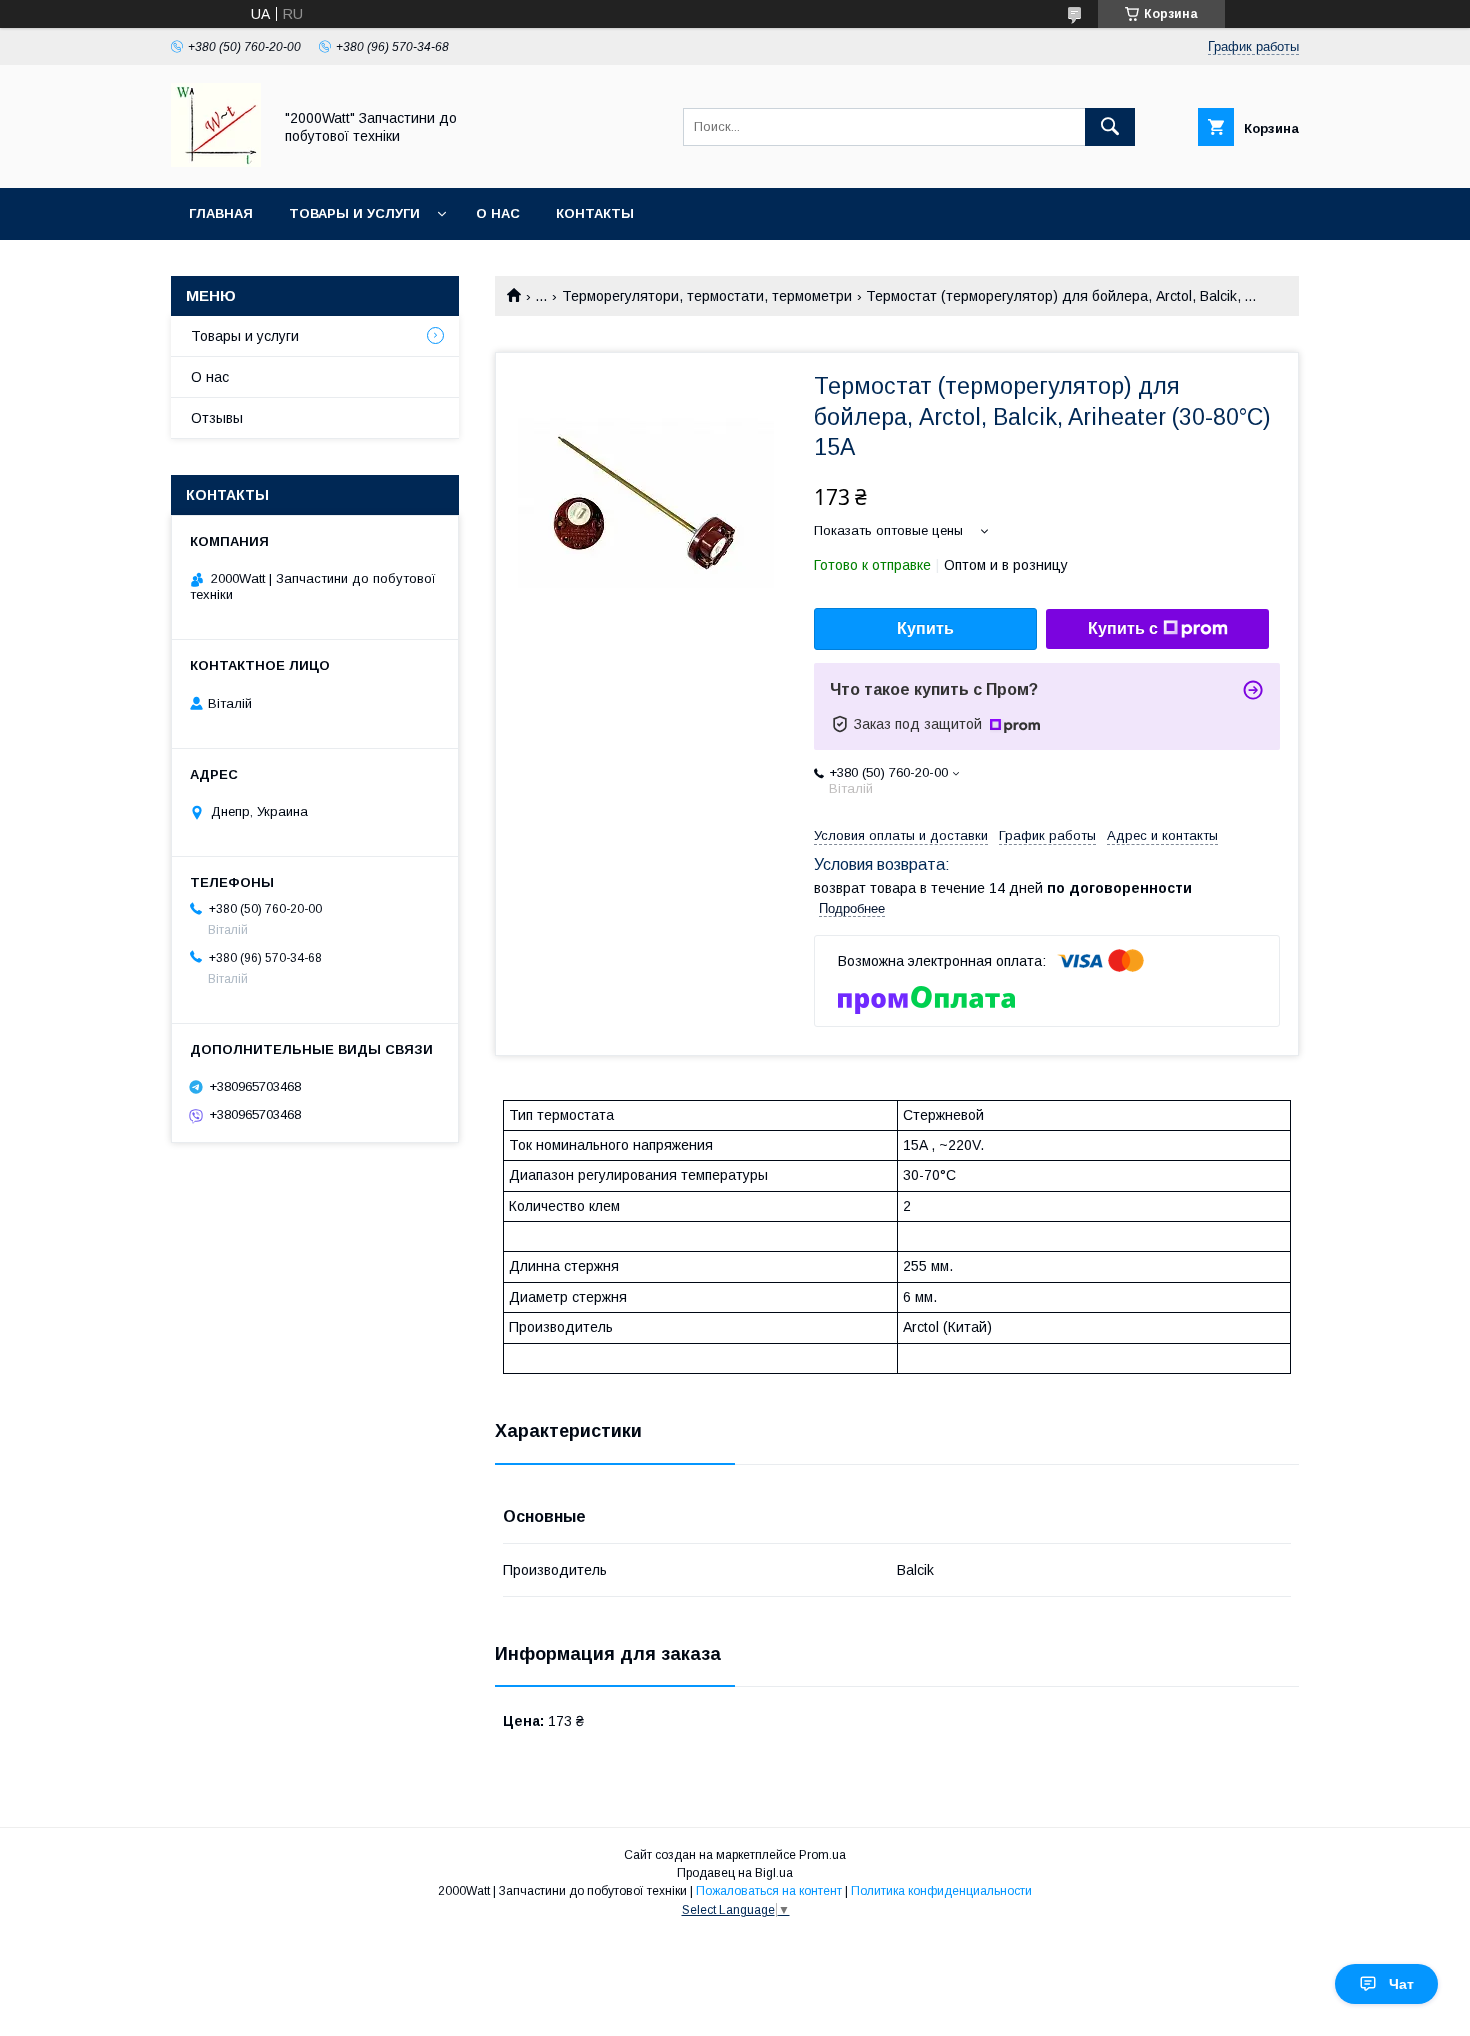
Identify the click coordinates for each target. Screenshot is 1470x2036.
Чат (1401, 1984)
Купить (925, 628)
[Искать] (1110, 127)
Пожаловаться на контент (769, 1891)
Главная (221, 213)
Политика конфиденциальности (941, 1891)
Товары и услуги (354, 213)
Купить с (1123, 628)
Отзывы (217, 418)
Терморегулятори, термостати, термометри (707, 296)
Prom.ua (822, 1855)
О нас (498, 213)
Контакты (595, 213)
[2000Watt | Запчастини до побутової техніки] (216, 162)
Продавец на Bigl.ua (735, 1873)
